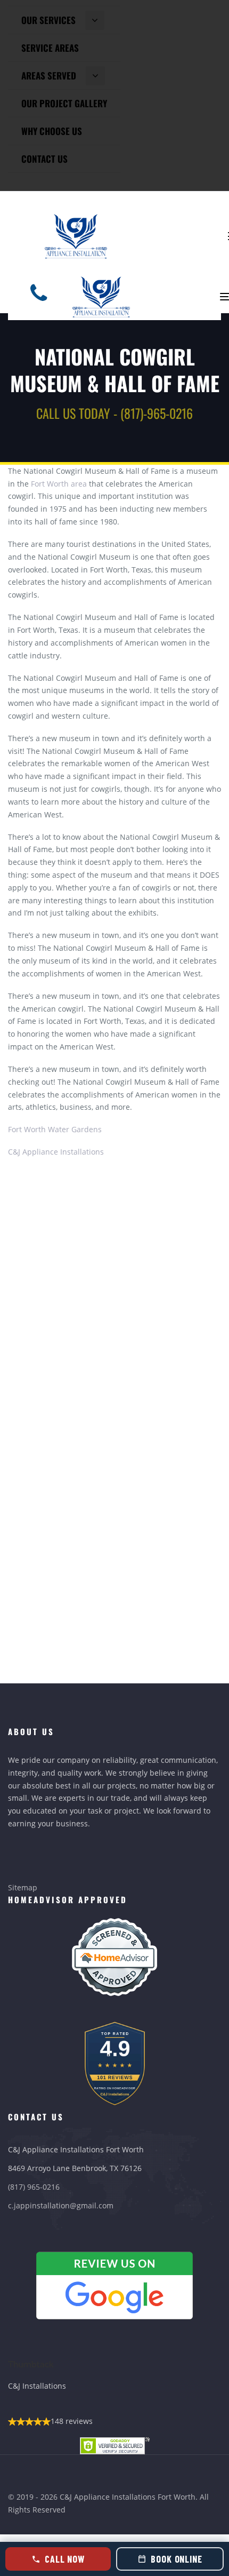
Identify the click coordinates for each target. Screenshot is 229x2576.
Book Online (177, 2559)
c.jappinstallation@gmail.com (61, 2205)
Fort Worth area (59, 484)
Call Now (65, 2559)
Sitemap (23, 1887)
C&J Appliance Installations (56, 1152)
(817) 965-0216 (34, 2187)
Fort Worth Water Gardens (55, 1129)
